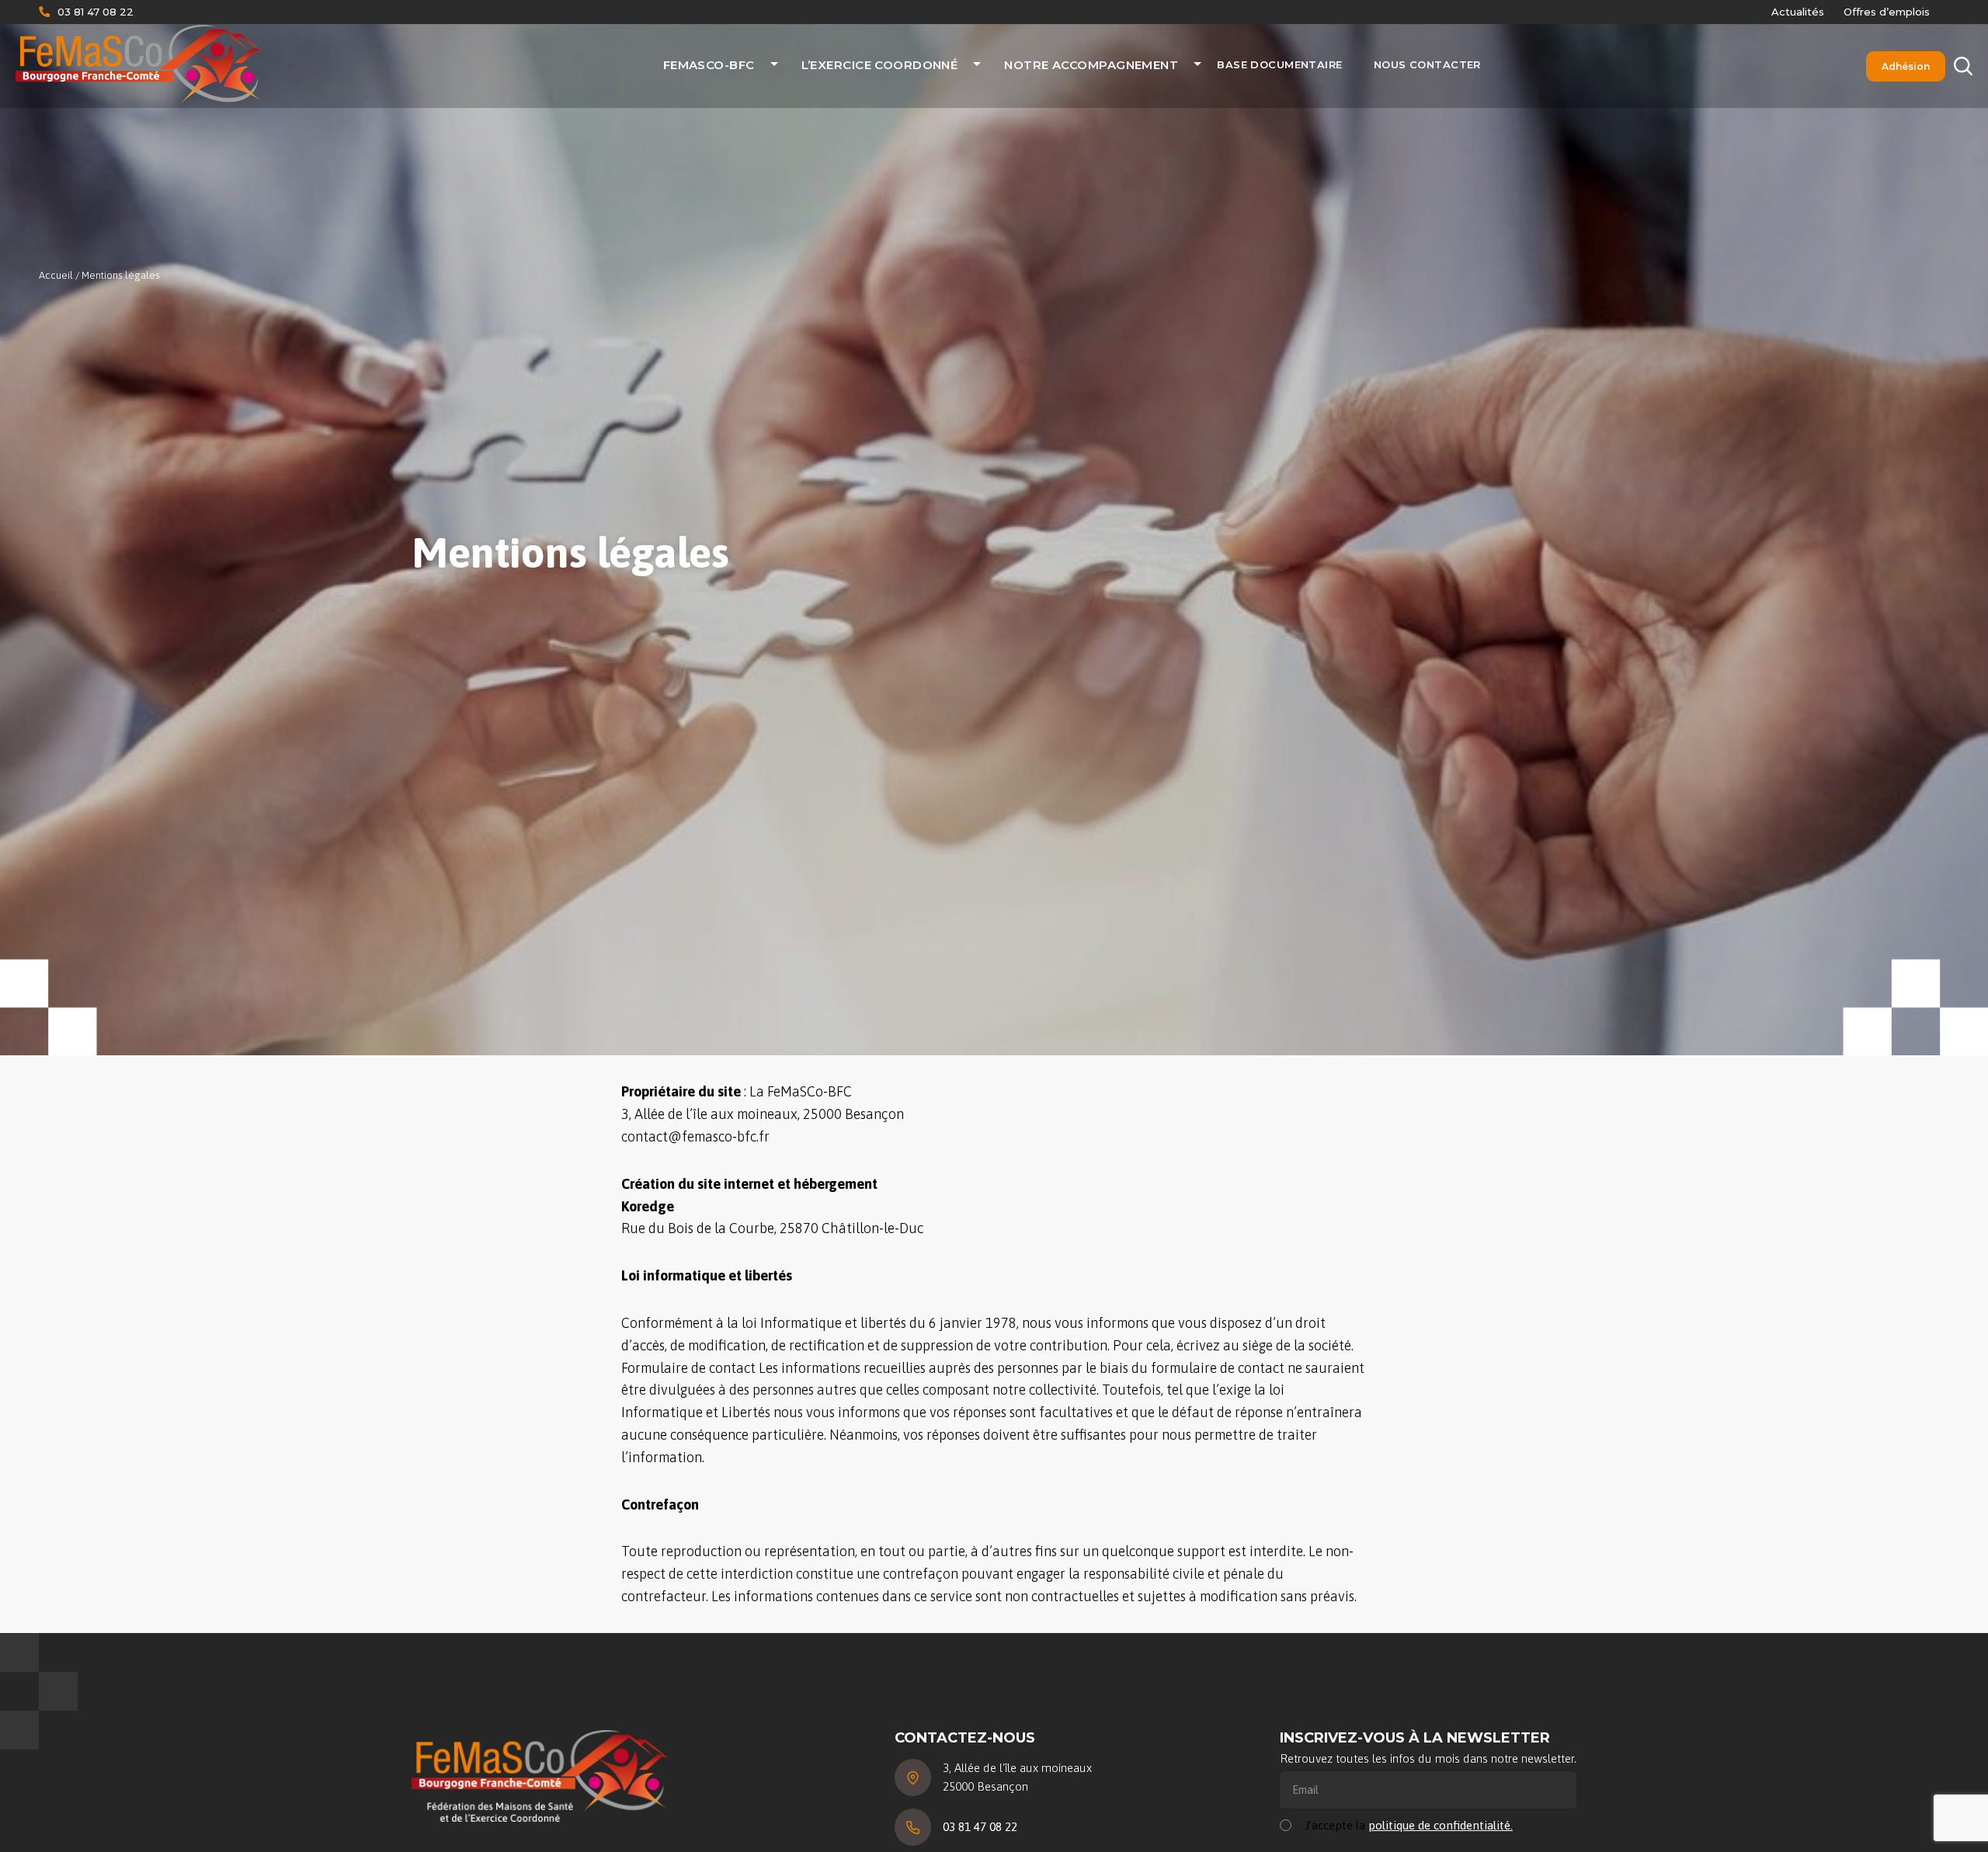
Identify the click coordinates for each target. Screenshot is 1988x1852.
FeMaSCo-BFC (709, 65)
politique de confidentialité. (1441, 1825)
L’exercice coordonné (880, 65)
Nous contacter (1427, 64)
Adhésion (1906, 66)
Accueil (56, 275)
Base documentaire (1279, 64)
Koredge (648, 1206)
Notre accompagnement (1091, 65)
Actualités (1798, 12)
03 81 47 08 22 (96, 12)
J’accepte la (1409, 1825)
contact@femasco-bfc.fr (695, 1136)
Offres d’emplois (1887, 12)
